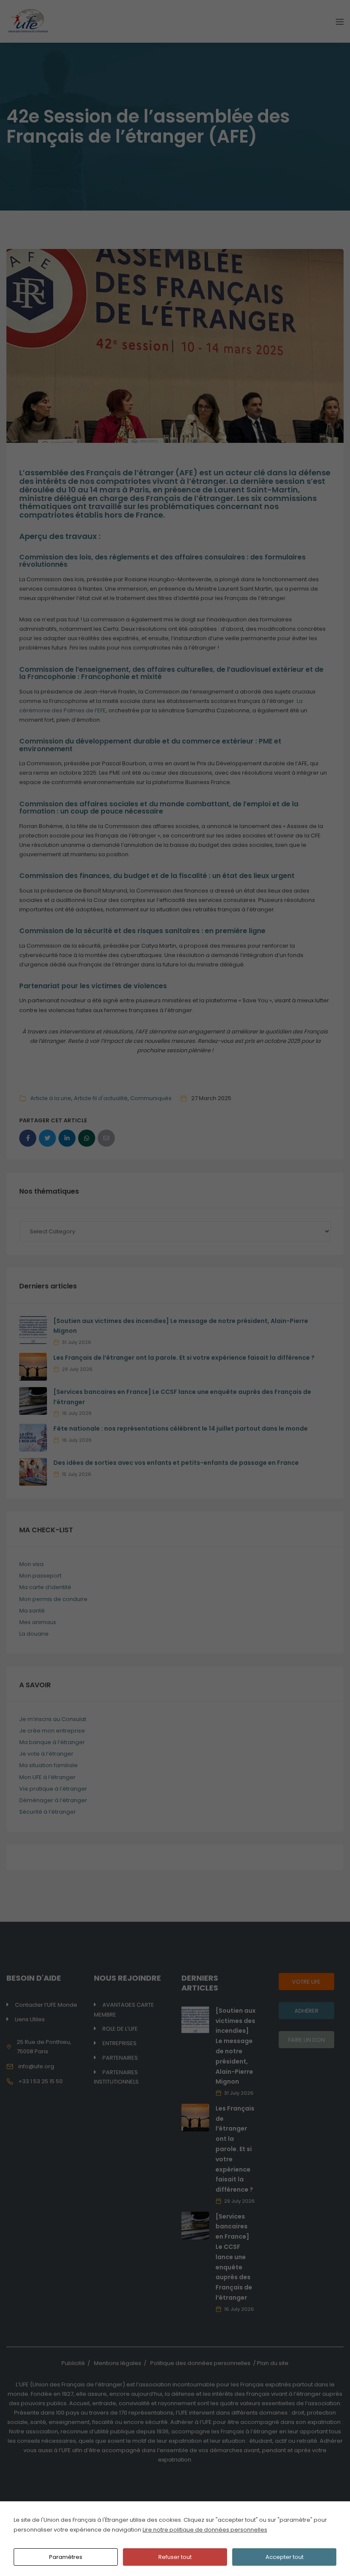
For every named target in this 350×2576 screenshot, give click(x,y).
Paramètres (66, 2557)
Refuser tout (175, 2557)
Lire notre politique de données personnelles (205, 2530)
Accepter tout (284, 2557)
